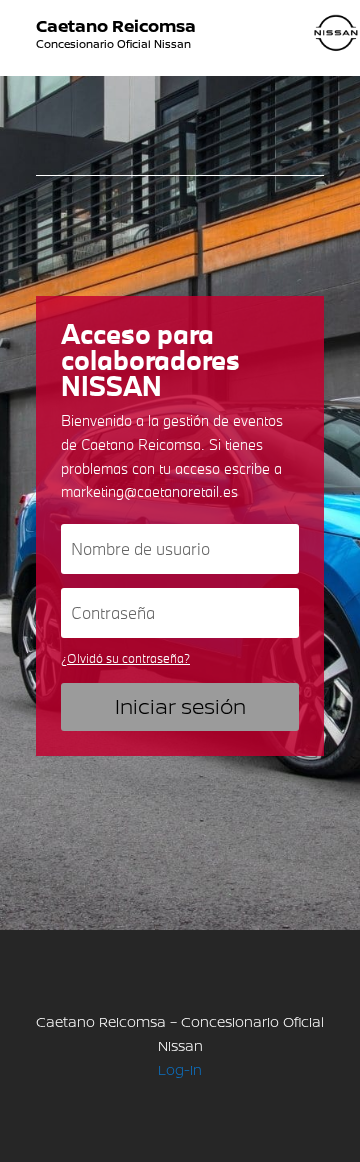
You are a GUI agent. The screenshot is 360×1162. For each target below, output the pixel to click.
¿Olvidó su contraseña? (125, 658)
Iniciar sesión (180, 706)
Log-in (180, 1069)
